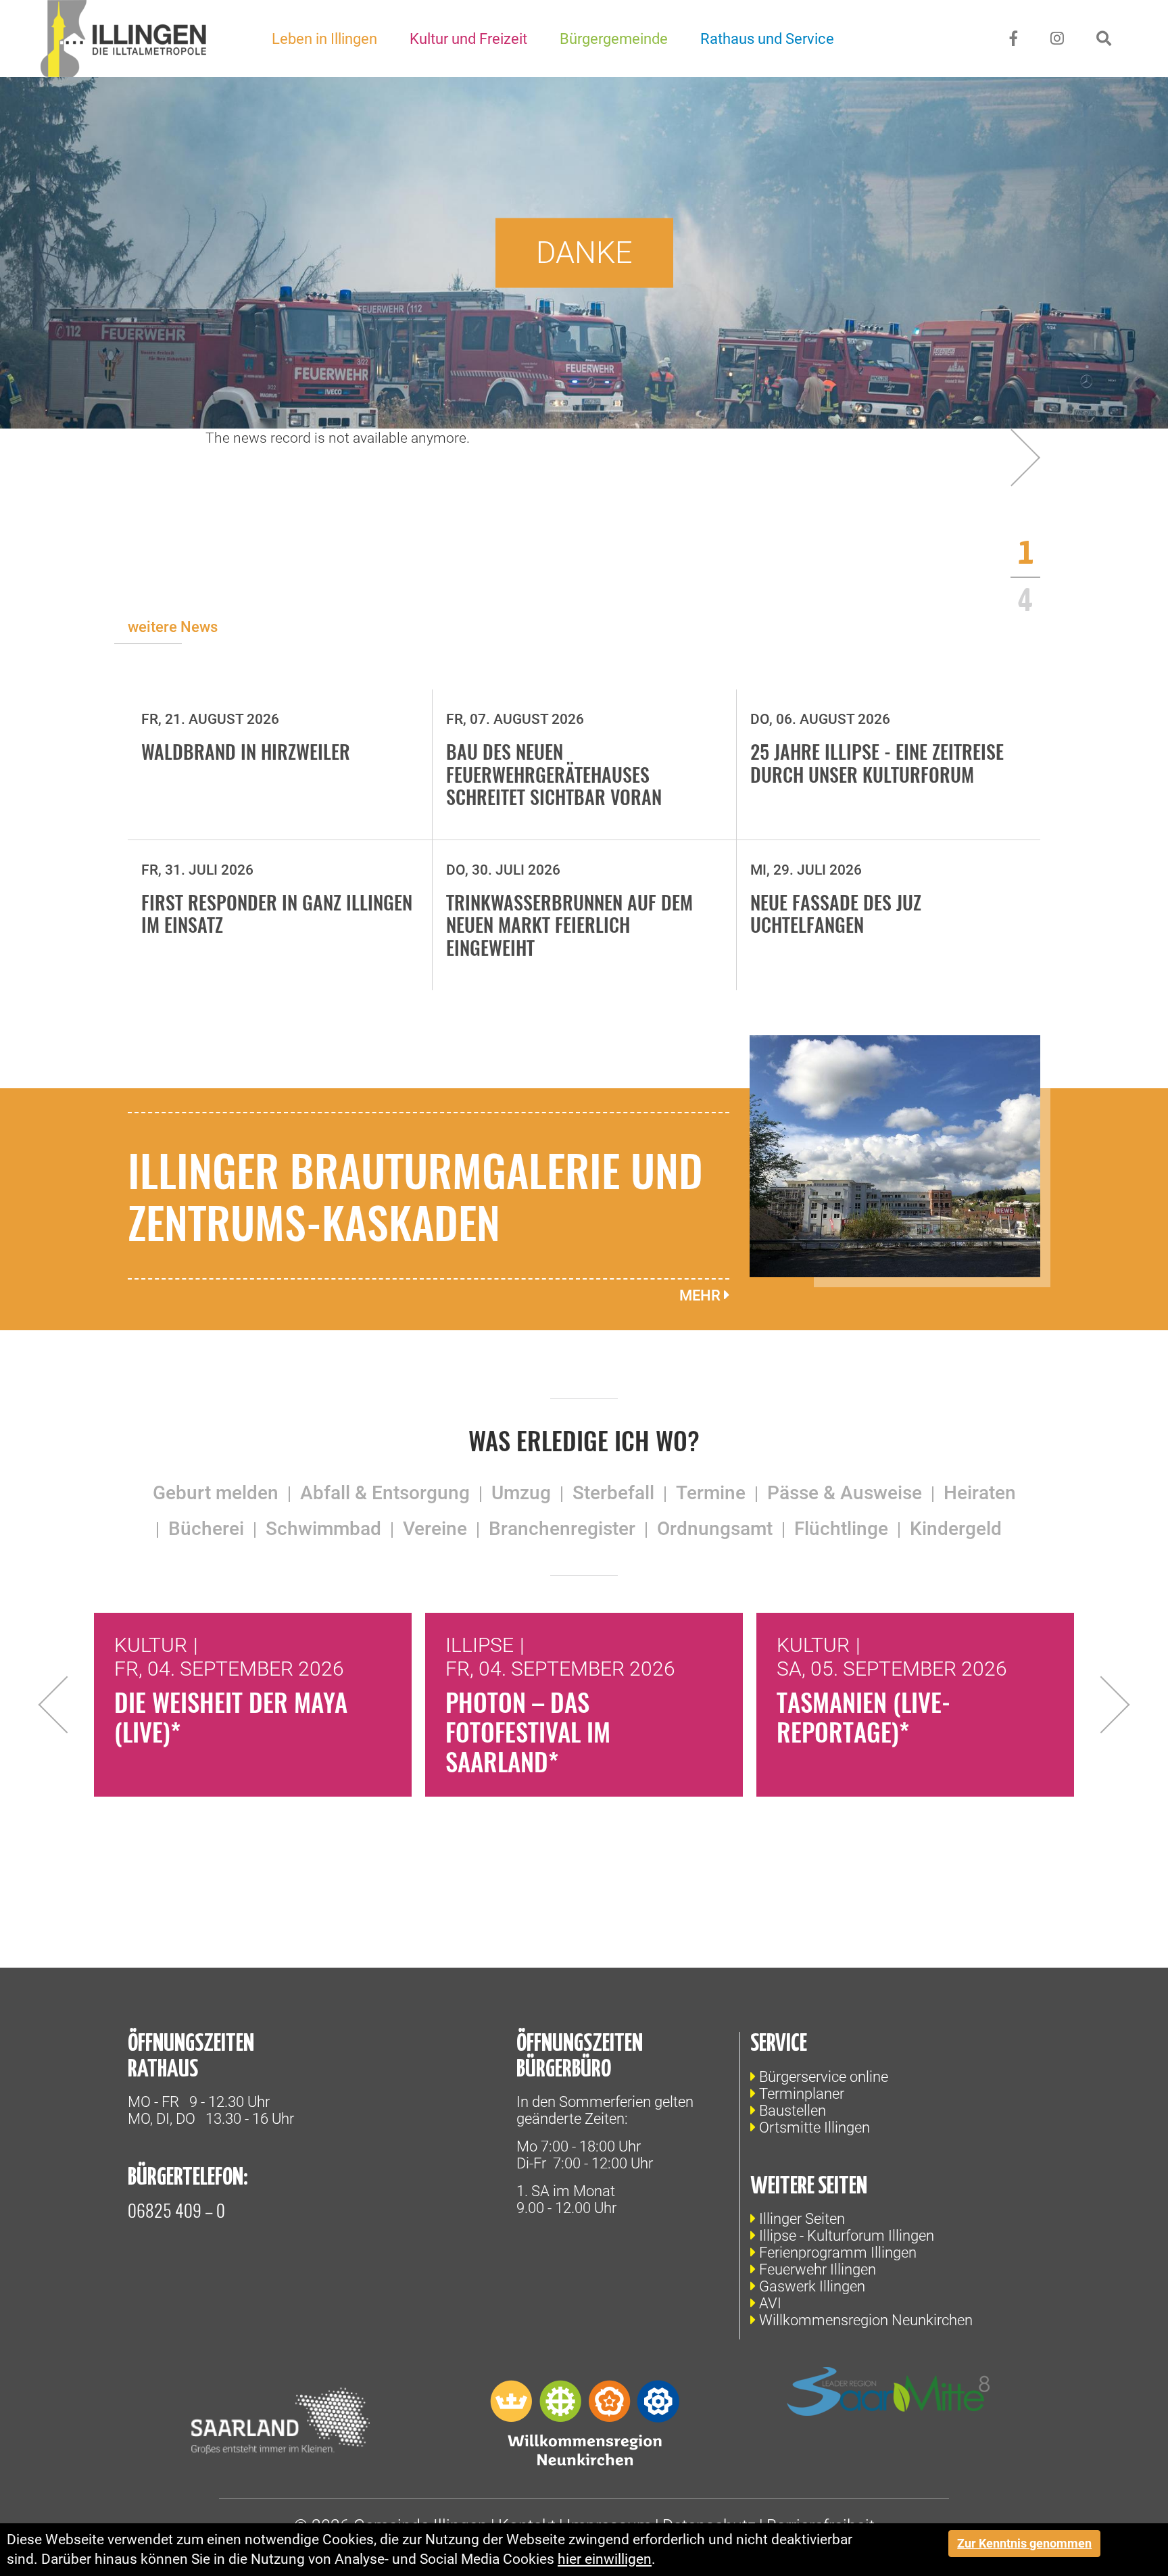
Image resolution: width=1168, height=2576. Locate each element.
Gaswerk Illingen (812, 2286)
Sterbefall (613, 1493)
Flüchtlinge (841, 1529)
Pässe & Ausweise (845, 1493)
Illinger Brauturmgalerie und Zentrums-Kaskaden (415, 1195)
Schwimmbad (323, 1529)
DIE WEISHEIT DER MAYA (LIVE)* (231, 1717)
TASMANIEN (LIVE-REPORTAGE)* (863, 1717)
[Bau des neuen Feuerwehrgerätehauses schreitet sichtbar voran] (1012, 457)
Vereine (435, 1529)
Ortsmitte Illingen (814, 2128)
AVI (770, 2303)
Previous (67, 1705)
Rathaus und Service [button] (767, 39)
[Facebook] (1014, 39)
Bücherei (206, 1529)
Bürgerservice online (824, 2077)
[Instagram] (1057, 39)
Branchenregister (562, 1529)
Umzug (521, 1493)
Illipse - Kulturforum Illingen (847, 2236)
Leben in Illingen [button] (324, 39)
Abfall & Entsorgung (385, 1493)
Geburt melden (216, 1493)
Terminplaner (802, 2094)
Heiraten (980, 1493)
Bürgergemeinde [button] (614, 39)
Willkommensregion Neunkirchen (866, 2320)
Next (1101, 1705)
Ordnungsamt (715, 1529)
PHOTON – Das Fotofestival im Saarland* (528, 1731)
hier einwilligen (605, 2559)
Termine (711, 1493)
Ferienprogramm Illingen (838, 2253)
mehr (702, 1295)
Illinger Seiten (802, 2219)
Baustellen (793, 2111)
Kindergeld (956, 1529)
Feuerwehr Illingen (818, 2269)
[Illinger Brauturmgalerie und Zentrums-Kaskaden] (895, 1155)
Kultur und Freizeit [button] (468, 39)
